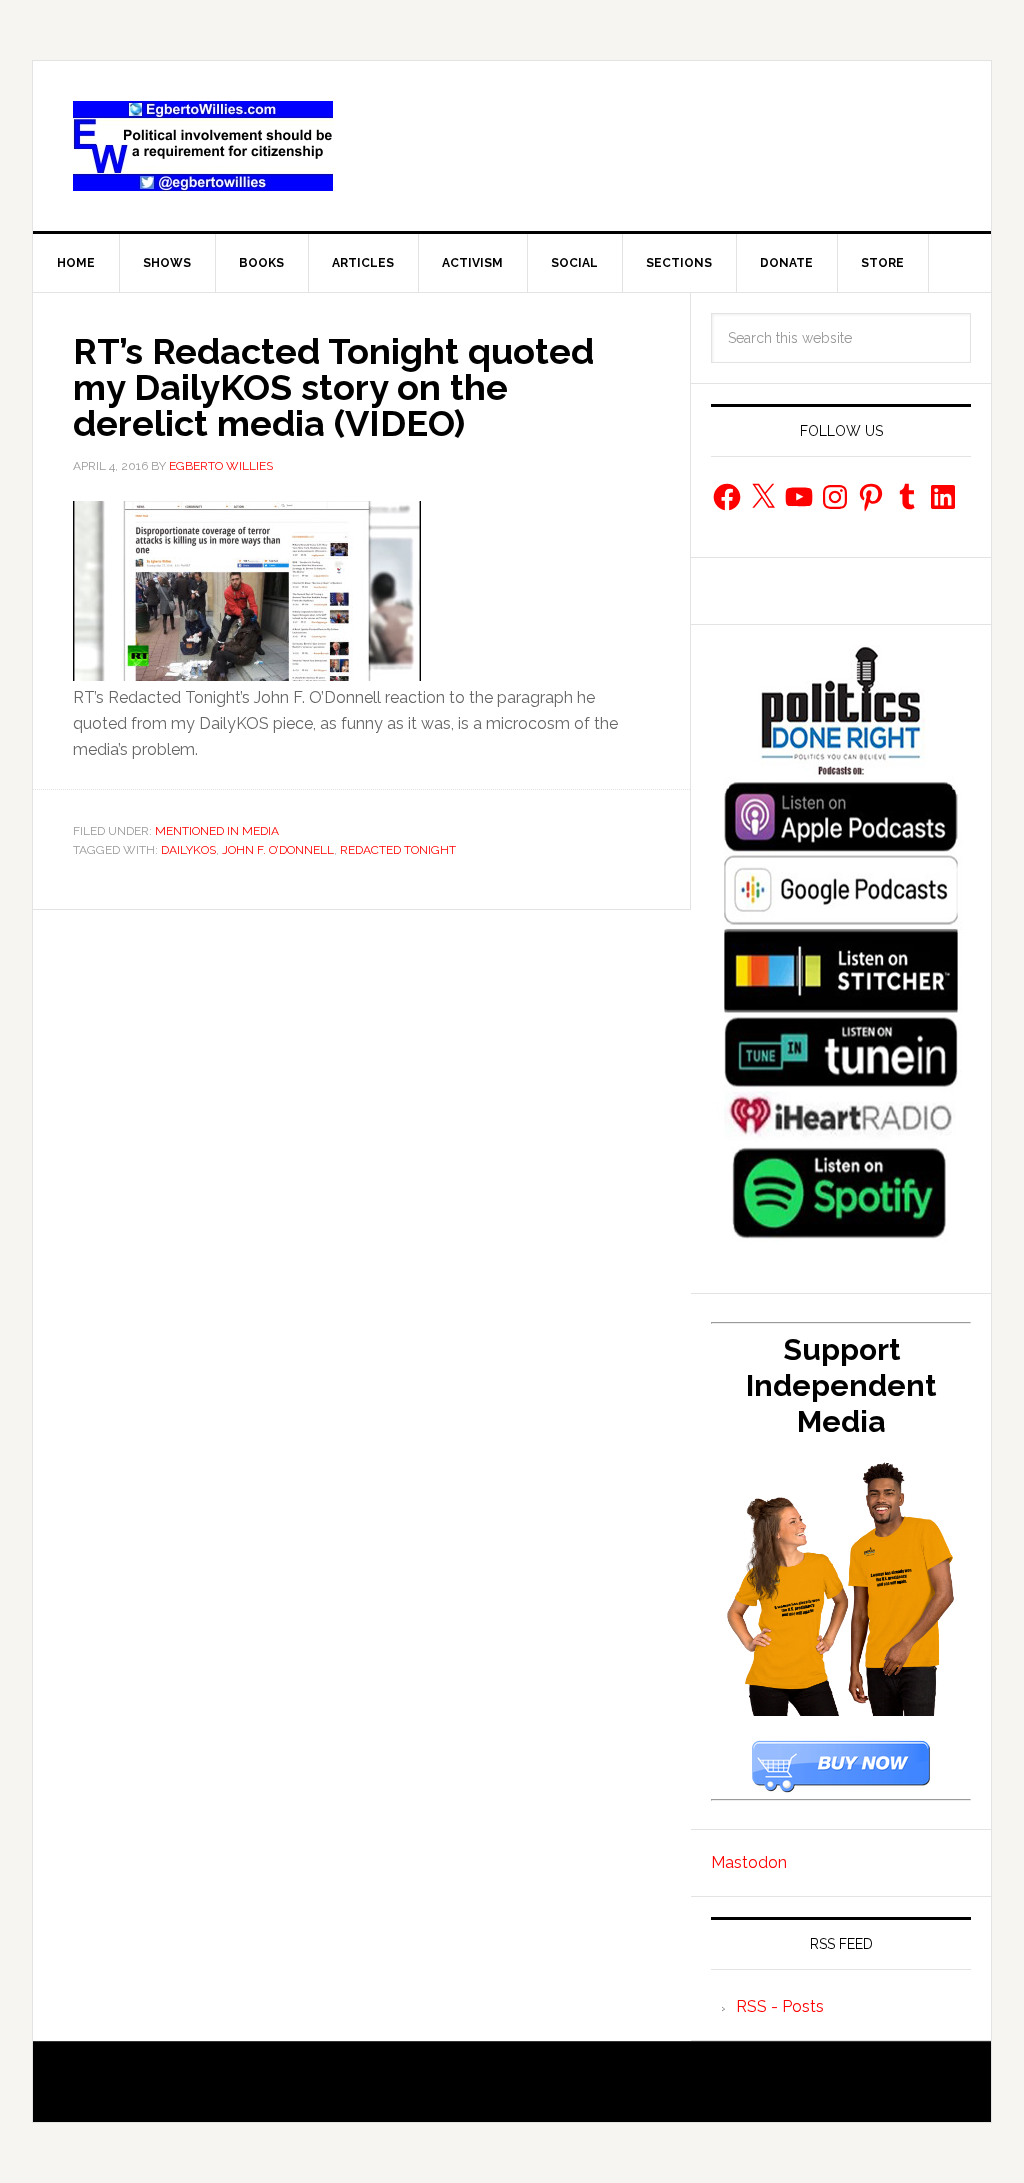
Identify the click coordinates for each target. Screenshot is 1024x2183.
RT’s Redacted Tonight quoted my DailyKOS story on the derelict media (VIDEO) (333, 387)
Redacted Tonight (398, 850)
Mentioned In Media (217, 831)
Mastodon (749, 1862)
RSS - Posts (780, 2006)
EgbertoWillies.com (203, 146)
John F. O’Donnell (278, 850)
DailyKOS (188, 850)
